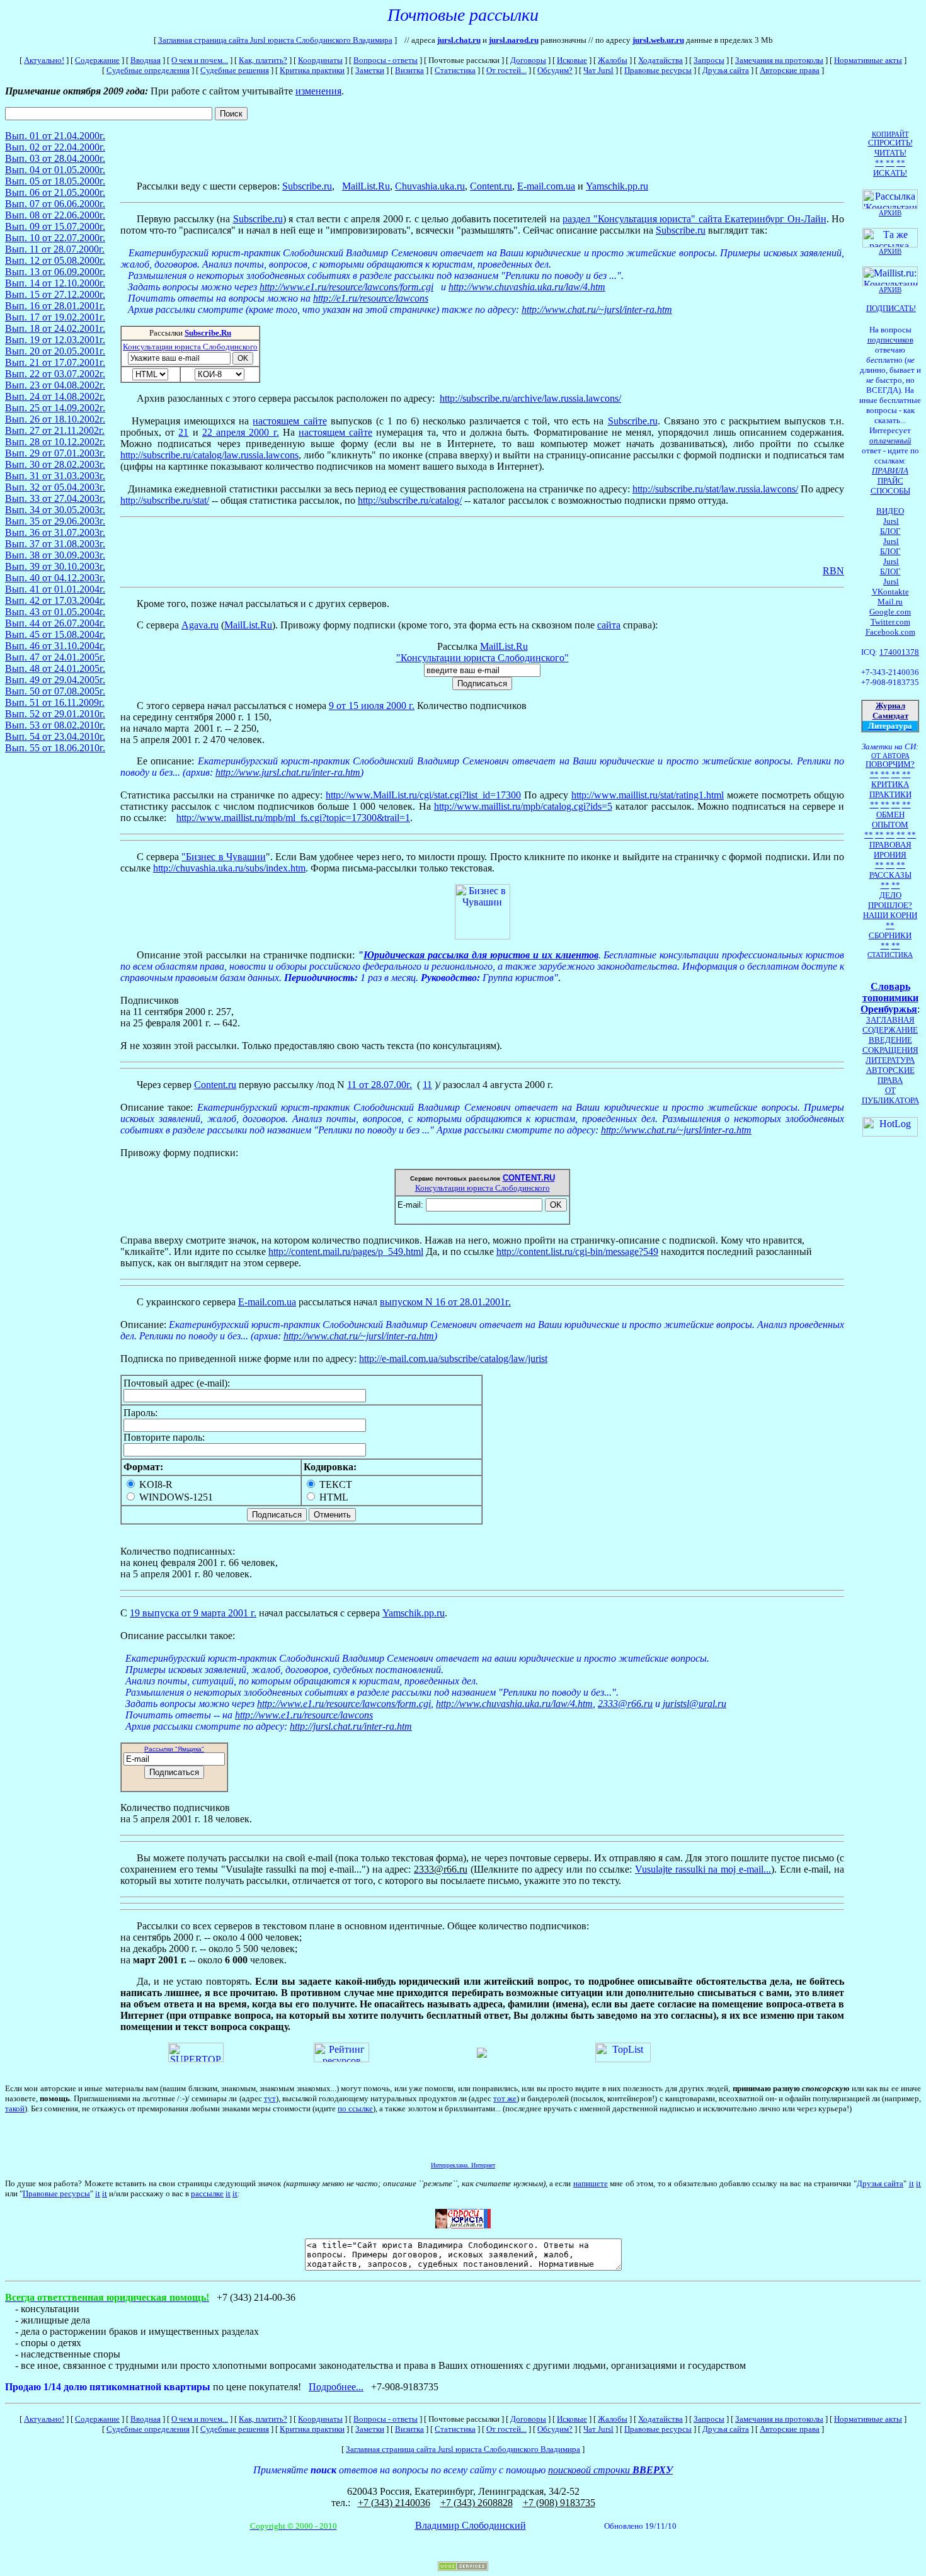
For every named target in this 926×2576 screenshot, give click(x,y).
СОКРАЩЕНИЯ (890, 1050)
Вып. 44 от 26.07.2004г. (55, 623)
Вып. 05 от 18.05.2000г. (55, 181)
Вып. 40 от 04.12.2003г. (55, 578)
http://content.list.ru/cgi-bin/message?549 (577, 1251)
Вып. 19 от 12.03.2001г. (55, 340)
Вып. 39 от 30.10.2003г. (55, 566)
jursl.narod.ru (514, 40)
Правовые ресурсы (658, 70)
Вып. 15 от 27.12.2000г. (55, 294)
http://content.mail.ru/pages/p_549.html (346, 1251)
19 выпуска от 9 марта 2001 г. (193, 1613)
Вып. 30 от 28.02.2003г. (55, 464)
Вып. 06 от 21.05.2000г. (55, 192)
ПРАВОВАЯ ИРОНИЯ (890, 850)
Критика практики (312, 70)
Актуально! (44, 60)
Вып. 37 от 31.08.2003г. (55, 544)
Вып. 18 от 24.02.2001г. (55, 328)
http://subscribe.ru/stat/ (165, 500)
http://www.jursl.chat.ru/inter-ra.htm (288, 772)
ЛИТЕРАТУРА (890, 1060)
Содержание (97, 60)
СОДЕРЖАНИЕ (890, 1030)
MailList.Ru (248, 625)
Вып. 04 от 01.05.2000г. (55, 170)
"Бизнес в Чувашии (223, 857)
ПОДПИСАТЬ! (891, 308)
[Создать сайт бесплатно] (463, 2567)
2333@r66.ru (625, 1704)
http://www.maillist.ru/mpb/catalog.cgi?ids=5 (523, 806)
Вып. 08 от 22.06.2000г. (55, 215)
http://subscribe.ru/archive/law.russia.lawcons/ (530, 398)
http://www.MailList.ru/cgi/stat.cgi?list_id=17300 (423, 795)
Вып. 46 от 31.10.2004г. (55, 646)
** (879, 163)
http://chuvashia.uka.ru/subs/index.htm (229, 868)
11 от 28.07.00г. (380, 1085)
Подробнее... (336, 2387)
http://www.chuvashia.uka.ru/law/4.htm (527, 287)
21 (183, 432)
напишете (591, 2183)
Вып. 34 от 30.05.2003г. (55, 510)
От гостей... (506, 70)
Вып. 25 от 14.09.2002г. (55, 408)
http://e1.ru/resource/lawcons (371, 298)
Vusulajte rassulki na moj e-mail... (703, 1869)
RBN (833, 571)
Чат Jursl (598, 70)
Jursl (891, 521)
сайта (609, 625)
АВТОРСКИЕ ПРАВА (890, 1075)
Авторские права (790, 70)
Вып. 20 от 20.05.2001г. (55, 351)
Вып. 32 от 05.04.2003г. (55, 487)
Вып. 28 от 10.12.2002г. (55, 442)
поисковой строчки (610, 2470)
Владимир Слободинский (471, 2525)
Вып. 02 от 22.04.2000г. (55, 147)
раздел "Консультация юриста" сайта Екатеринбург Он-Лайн (694, 219)
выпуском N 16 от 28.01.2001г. (445, 1302)
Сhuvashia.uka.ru (430, 186)
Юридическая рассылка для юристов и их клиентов (481, 955)
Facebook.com (890, 632)
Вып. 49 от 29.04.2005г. (55, 680)
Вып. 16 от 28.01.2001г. (55, 306)
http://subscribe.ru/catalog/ (410, 500)
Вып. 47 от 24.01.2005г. (55, 657)
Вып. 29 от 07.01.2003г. (55, 453)
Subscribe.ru (307, 186)
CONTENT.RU (529, 1178)
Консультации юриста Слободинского (190, 347)
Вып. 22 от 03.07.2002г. (55, 374)
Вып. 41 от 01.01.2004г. (55, 589)
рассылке (207, 2193)
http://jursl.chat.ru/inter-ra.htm (351, 1726)
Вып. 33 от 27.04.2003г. (55, 498)
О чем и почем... (200, 60)
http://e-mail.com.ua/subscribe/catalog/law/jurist (453, 1359)
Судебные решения (235, 70)
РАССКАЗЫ (890, 875)
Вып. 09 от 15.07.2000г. (55, 226)
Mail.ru (890, 602)
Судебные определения (148, 70)
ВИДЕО (890, 511)
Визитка (409, 70)
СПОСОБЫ (890, 491)
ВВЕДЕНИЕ (890, 1040)
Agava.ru (200, 625)
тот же (505, 2098)
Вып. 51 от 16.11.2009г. (55, 702)
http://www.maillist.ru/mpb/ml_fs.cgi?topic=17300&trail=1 (293, 818)
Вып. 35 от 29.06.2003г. (55, 521)
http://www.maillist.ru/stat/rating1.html (648, 795)
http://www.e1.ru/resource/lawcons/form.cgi (346, 287)
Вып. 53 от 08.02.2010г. (55, 725)
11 (427, 1085)
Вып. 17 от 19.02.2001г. (55, 317)
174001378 (899, 652)
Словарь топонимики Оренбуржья (889, 998)
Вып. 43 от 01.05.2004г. (55, 612)
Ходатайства (660, 60)
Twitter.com (890, 622)
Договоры (528, 60)
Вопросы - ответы (386, 60)
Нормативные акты (868, 60)
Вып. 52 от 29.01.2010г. (55, 714)
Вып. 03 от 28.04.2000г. (55, 158)
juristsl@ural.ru (694, 1704)
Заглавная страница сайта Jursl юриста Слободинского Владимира (275, 40)
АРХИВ (890, 290)
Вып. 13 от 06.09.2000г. (55, 272)
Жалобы (613, 60)
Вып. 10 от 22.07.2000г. (55, 238)
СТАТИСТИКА (890, 955)
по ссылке (355, 2108)
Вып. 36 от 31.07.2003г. (55, 532)
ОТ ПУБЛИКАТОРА (890, 1095)
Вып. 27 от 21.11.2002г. (55, 430)
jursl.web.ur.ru (658, 40)
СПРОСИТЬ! (890, 143)
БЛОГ (890, 531)
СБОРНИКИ (890, 935)
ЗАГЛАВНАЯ (890, 1020)
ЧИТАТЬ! (890, 153)
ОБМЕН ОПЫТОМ (890, 820)
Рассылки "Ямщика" (174, 1749)
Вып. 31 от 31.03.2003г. (55, 476)
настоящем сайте (289, 421)
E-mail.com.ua (546, 186)
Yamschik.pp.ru (617, 186)
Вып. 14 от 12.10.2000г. (55, 283)
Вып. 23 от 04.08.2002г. (55, 385)
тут (270, 2098)
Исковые (572, 60)
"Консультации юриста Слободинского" (483, 658)
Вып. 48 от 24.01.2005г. (55, 668)
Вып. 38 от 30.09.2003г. (55, 555)
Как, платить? (263, 60)
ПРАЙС (890, 481)
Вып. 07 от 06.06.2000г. (55, 204)
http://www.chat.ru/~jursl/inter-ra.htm (597, 309)
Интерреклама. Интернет (463, 2165)
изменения (318, 91)
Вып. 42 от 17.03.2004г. (55, 600)
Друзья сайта (726, 70)
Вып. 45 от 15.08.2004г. (55, 634)
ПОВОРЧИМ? (890, 764)
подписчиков (890, 340)
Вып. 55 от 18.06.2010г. (55, 748)
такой (15, 2108)
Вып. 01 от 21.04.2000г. (55, 136)
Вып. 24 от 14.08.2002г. (55, 396)
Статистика (455, 70)
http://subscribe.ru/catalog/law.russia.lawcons (209, 455)
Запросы (709, 60)
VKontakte (890, 592)
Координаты (320, 60)
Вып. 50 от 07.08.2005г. (55, 691)
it (912, 2183)
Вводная (146, 60)
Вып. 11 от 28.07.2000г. (55, 249)
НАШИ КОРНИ (890, 915)
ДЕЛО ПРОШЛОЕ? (890, 900)
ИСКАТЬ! (890, 173)
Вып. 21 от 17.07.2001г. (55, 362)
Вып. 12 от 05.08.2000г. (55, 260)
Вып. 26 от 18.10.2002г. (55, 419)
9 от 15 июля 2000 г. (372, 706)
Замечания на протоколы (779, 60)
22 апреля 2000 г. (241, 432)
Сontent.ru (491, 186)
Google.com (890, 612)
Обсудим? (555, 70)
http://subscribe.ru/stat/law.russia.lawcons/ (715, 489)
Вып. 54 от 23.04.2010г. (55, 736)
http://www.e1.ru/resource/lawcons (304, 1715)
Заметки (370, 70)
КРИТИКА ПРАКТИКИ (890, 789)
